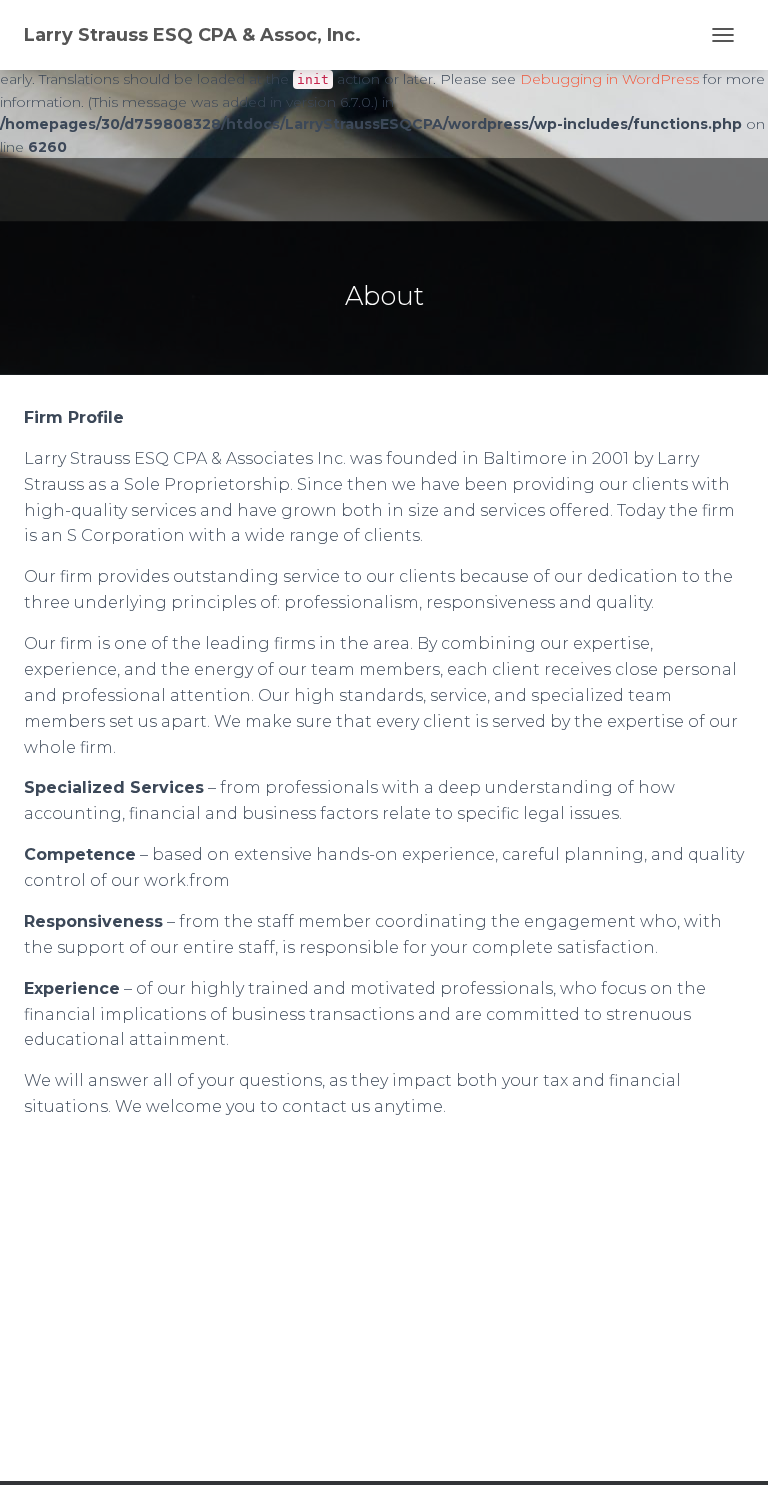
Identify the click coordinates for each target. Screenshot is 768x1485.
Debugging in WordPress (609, 79)
